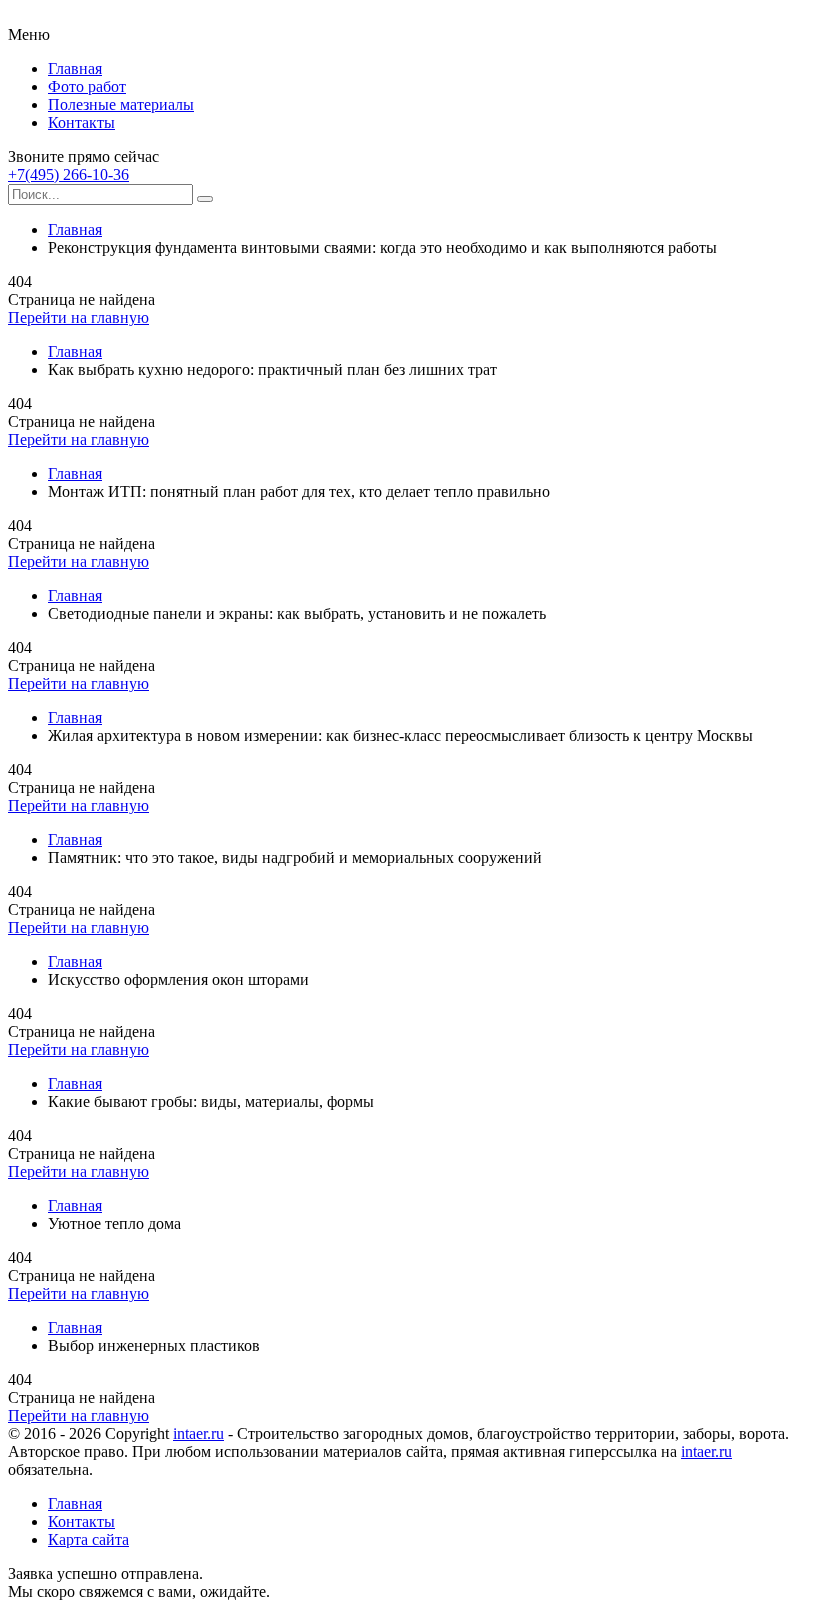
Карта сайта (88, 1539)
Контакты (81, 122)
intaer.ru (198, 1433)
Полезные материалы (121, 104)
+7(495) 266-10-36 (68, 174)
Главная (75, 68)
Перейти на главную (78, 317)
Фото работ (87, 86)
